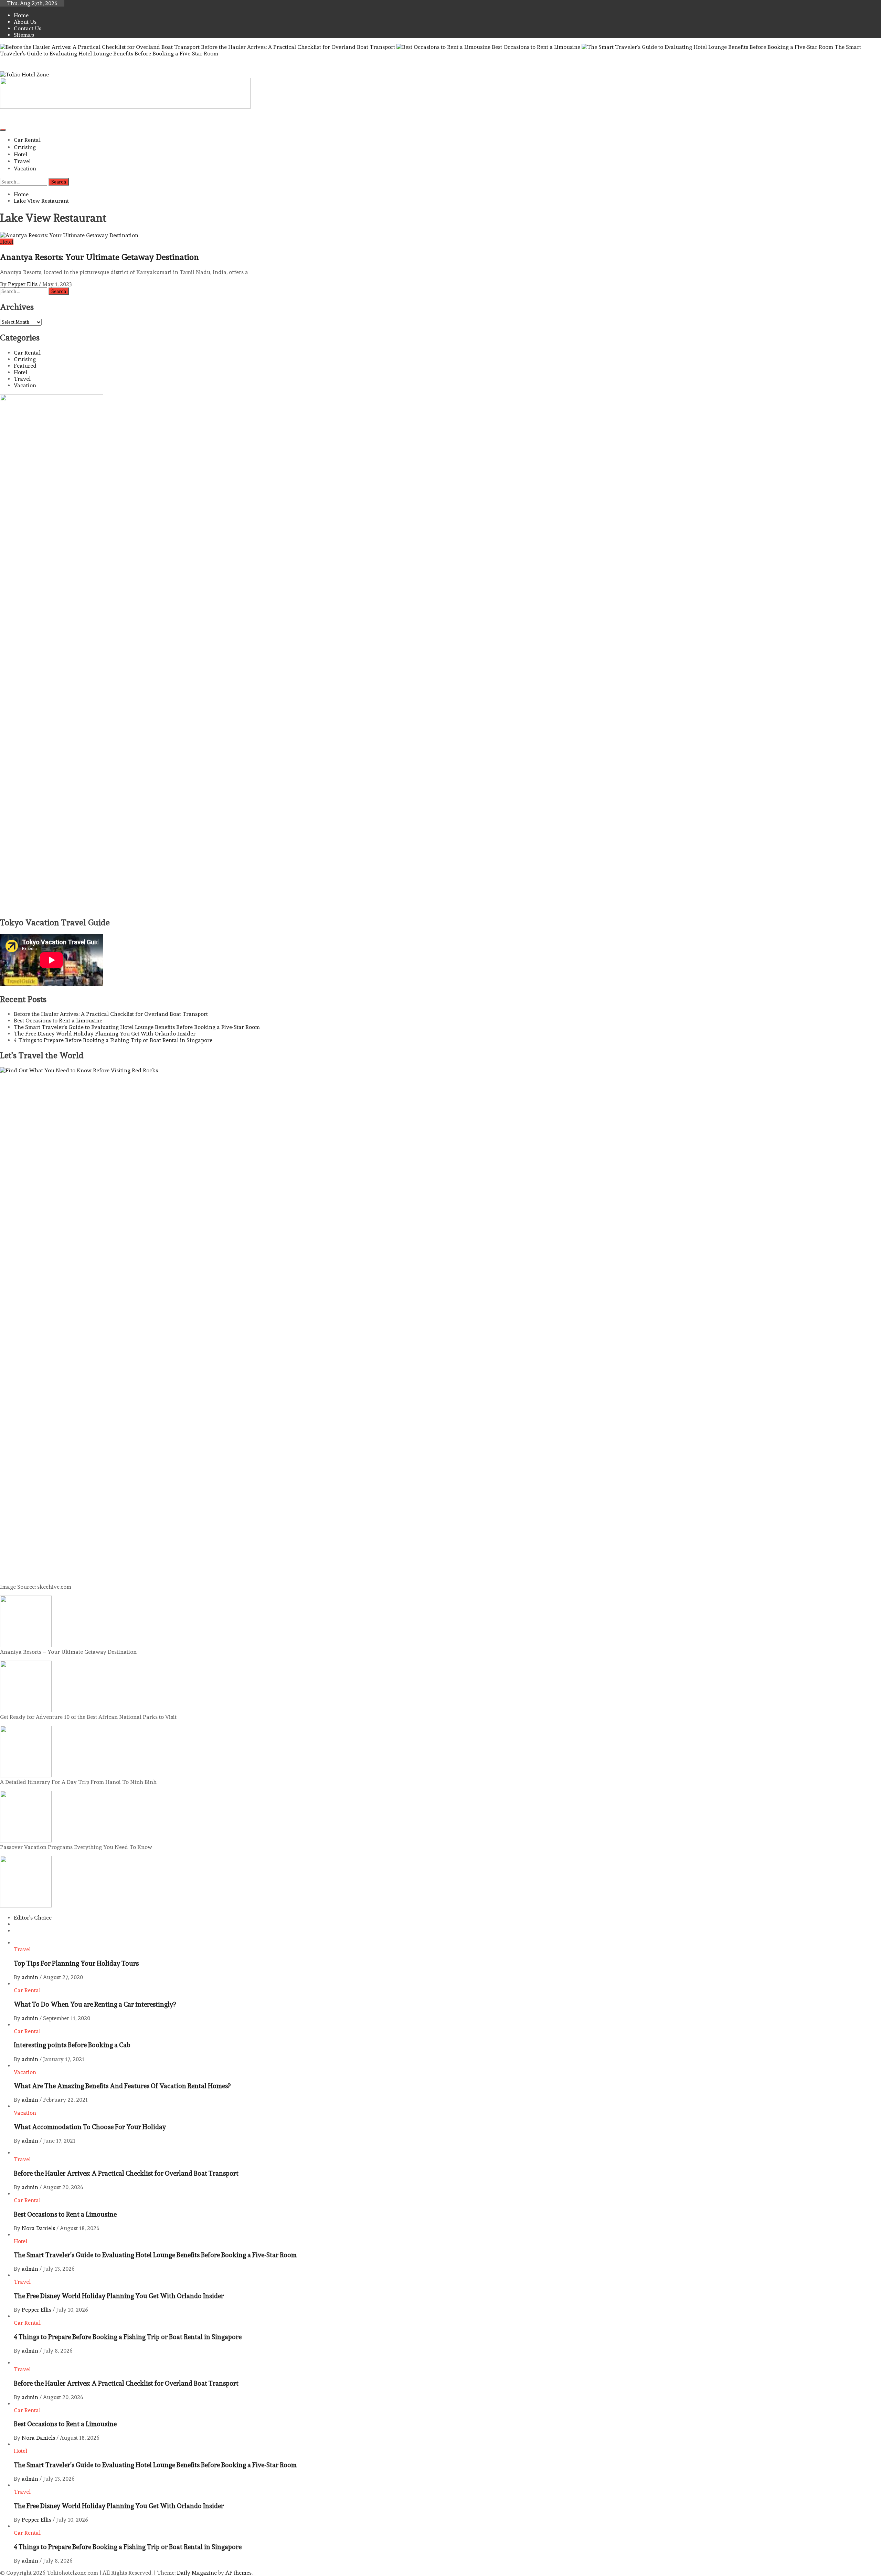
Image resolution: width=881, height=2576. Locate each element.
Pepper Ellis (23, 284)
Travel (22, 161)
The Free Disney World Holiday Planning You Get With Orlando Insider (105, 1034)
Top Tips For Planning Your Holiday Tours (76, 1963)
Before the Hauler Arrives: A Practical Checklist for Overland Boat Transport (298, 47)
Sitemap (24, 35)
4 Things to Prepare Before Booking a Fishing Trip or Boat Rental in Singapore (113, 1040)
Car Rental (27, 140)
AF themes (238, 2573)
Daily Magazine (197, 2573)
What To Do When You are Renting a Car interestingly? (95, 2004)
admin (31, 1977)
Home (21, 15)
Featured (25, 366)
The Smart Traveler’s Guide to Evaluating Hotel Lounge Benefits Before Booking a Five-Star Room (137, 1027)
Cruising (25, 147)
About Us (25, 22)
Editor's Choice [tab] (33, 1918)
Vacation (25, 169)
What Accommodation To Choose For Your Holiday (90, 2127)
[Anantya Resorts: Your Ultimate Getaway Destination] (69, 235)
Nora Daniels (39, 2228)
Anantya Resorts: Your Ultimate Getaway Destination (99, 257)
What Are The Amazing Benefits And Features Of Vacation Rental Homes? (122, 2086)
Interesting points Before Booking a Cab (72, 2045)
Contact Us (28, 28)
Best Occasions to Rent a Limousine (536, 47)
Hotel (20, 154)
